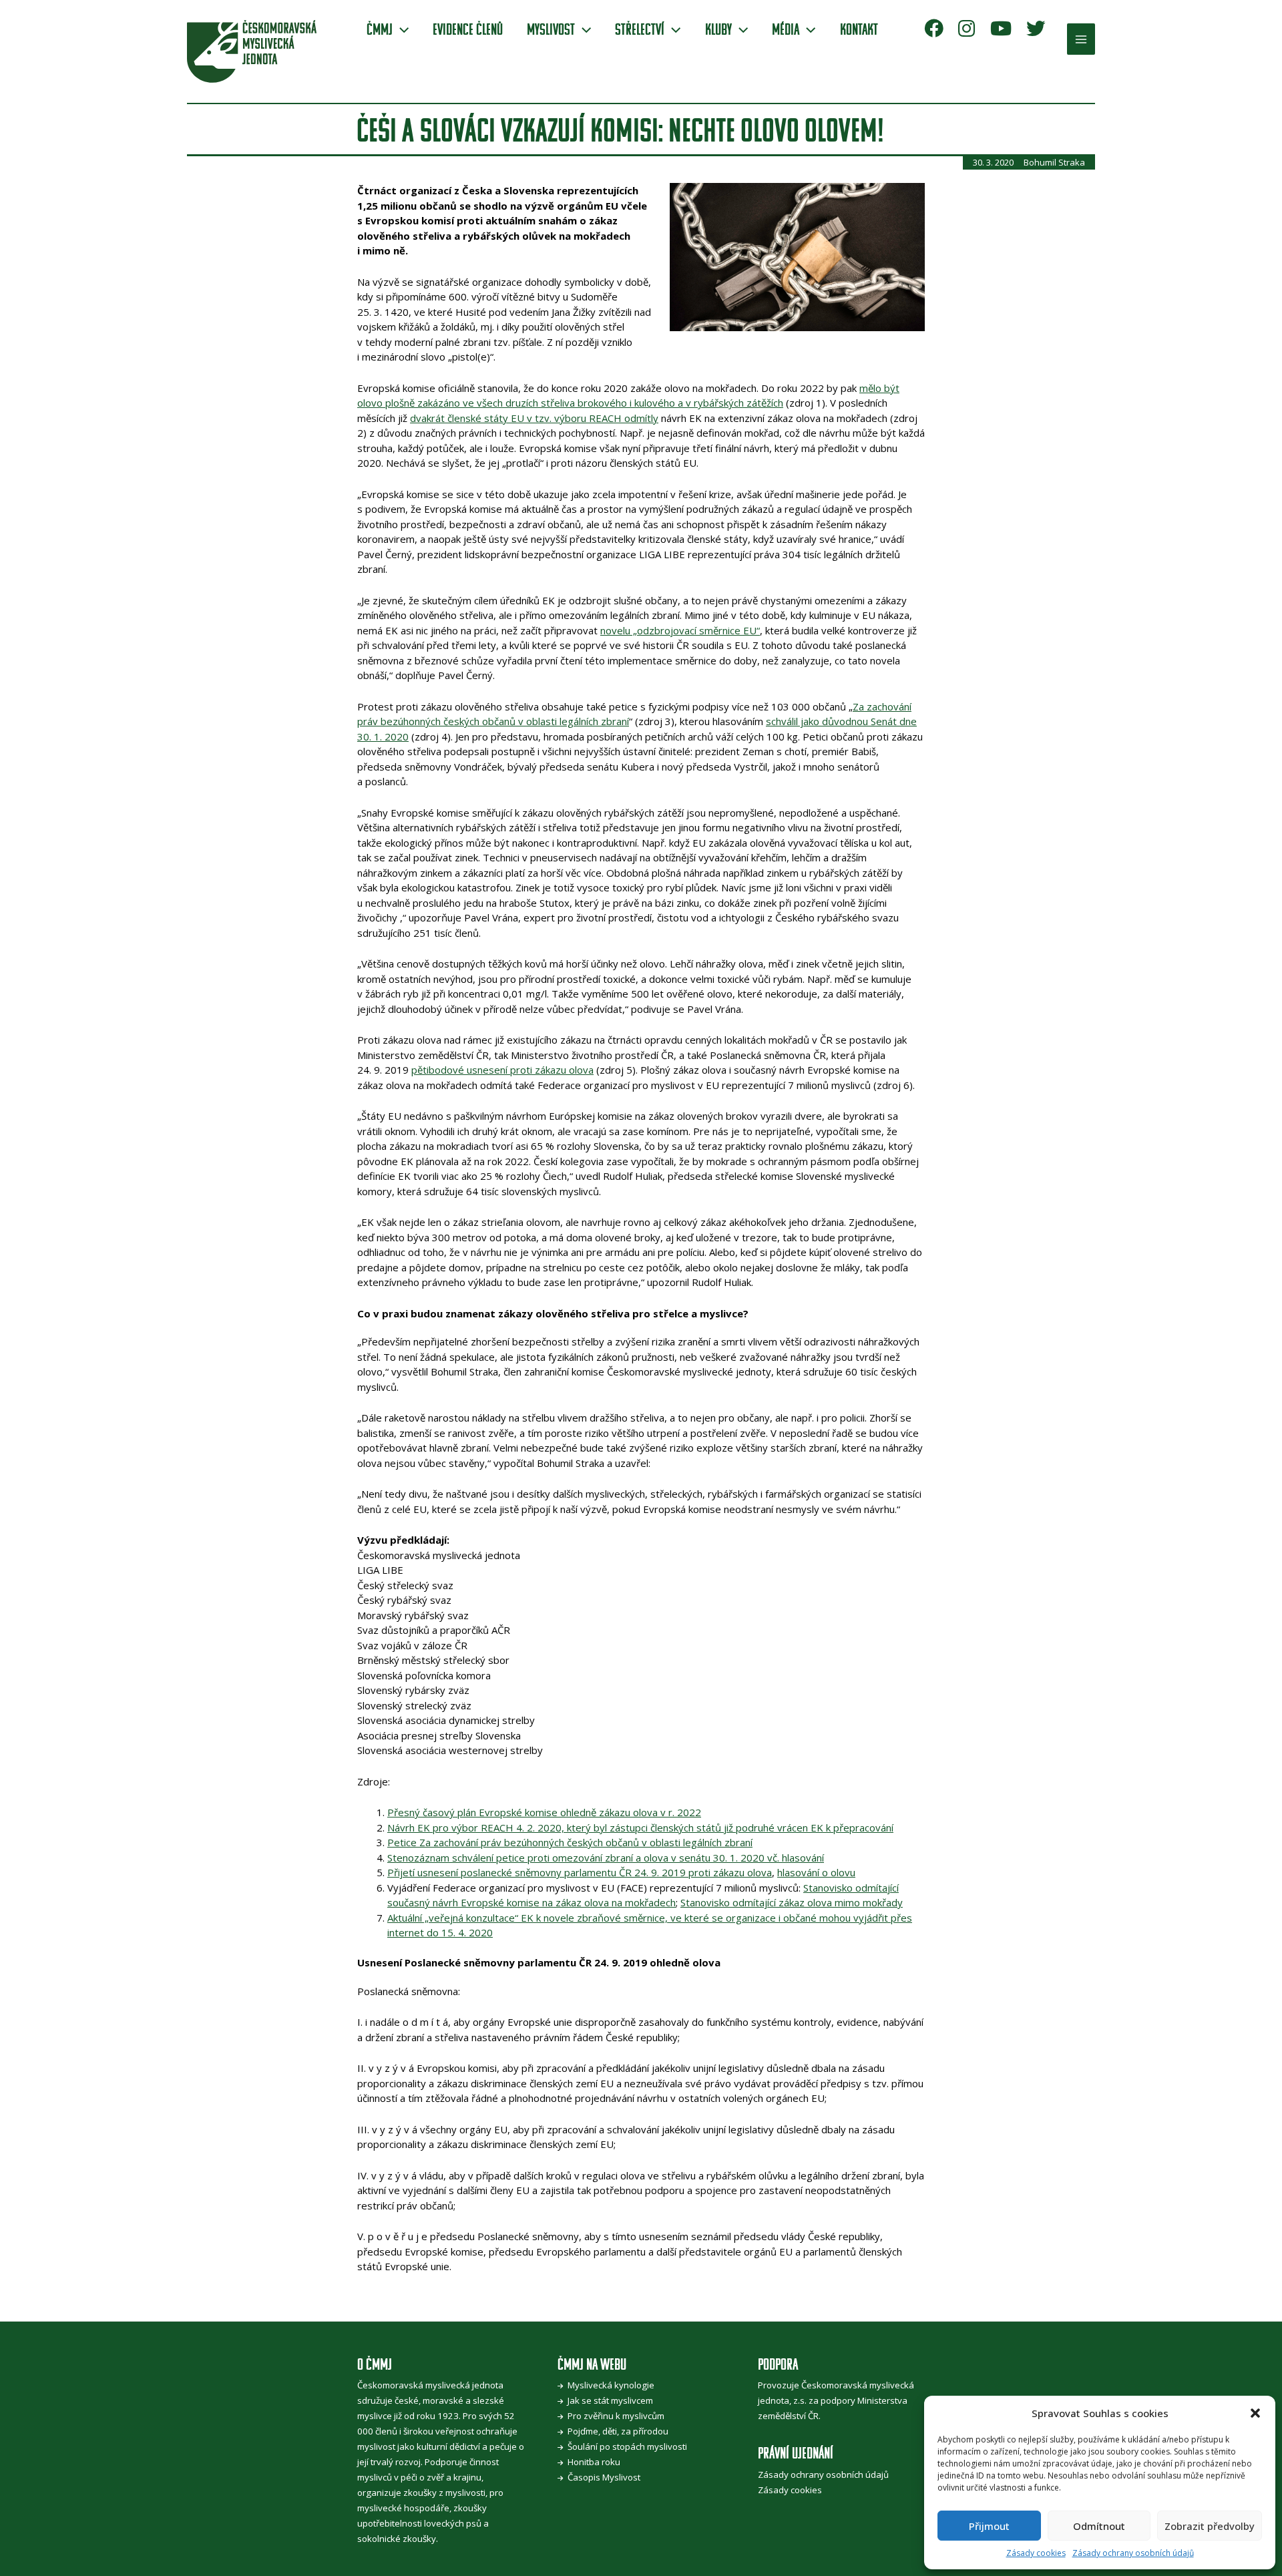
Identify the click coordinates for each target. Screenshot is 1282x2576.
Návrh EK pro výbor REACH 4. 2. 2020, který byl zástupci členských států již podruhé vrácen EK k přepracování (640, 1828)
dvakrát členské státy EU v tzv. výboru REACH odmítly (534, 418)
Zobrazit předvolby (1210, 2526)
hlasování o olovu (816, 1872)
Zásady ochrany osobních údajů (1133, 2553)
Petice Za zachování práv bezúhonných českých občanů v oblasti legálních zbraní (570, 1842)
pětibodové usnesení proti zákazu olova (502, 1070)
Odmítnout (1099, 2526)
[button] (1255, 2413)
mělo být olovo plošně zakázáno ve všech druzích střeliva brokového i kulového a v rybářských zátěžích (628, 396)
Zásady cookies (1036, 2553)
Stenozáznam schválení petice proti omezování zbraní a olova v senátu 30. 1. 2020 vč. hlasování (606, 1858)
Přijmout (989, 2526)
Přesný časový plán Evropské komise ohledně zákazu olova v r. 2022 (544, 1812)
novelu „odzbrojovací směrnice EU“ (680, 630)
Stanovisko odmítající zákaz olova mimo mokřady (792, 1902)
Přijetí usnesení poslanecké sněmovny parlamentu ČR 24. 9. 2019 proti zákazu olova (580, 1872)
